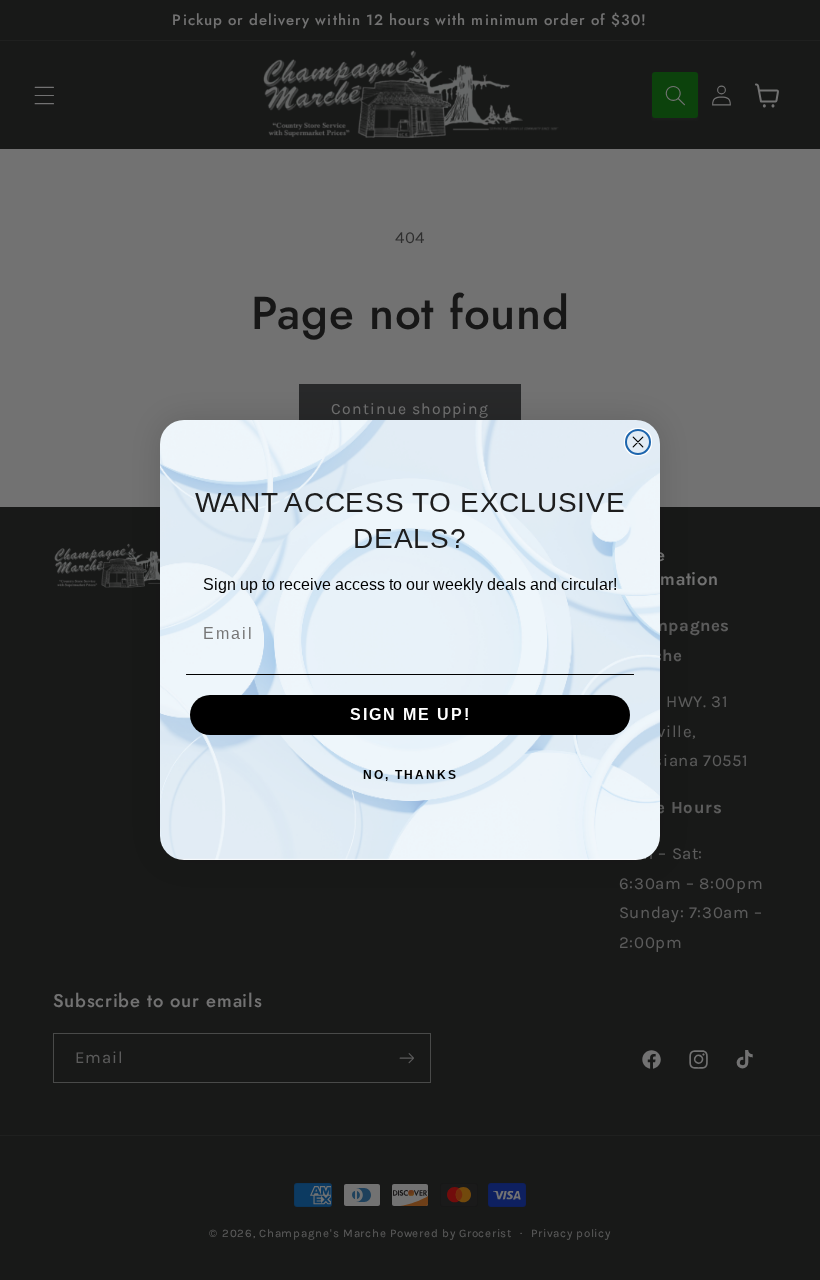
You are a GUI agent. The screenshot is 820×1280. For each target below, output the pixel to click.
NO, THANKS (410, 775)
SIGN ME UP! (410, 714)
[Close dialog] (638, 442)
